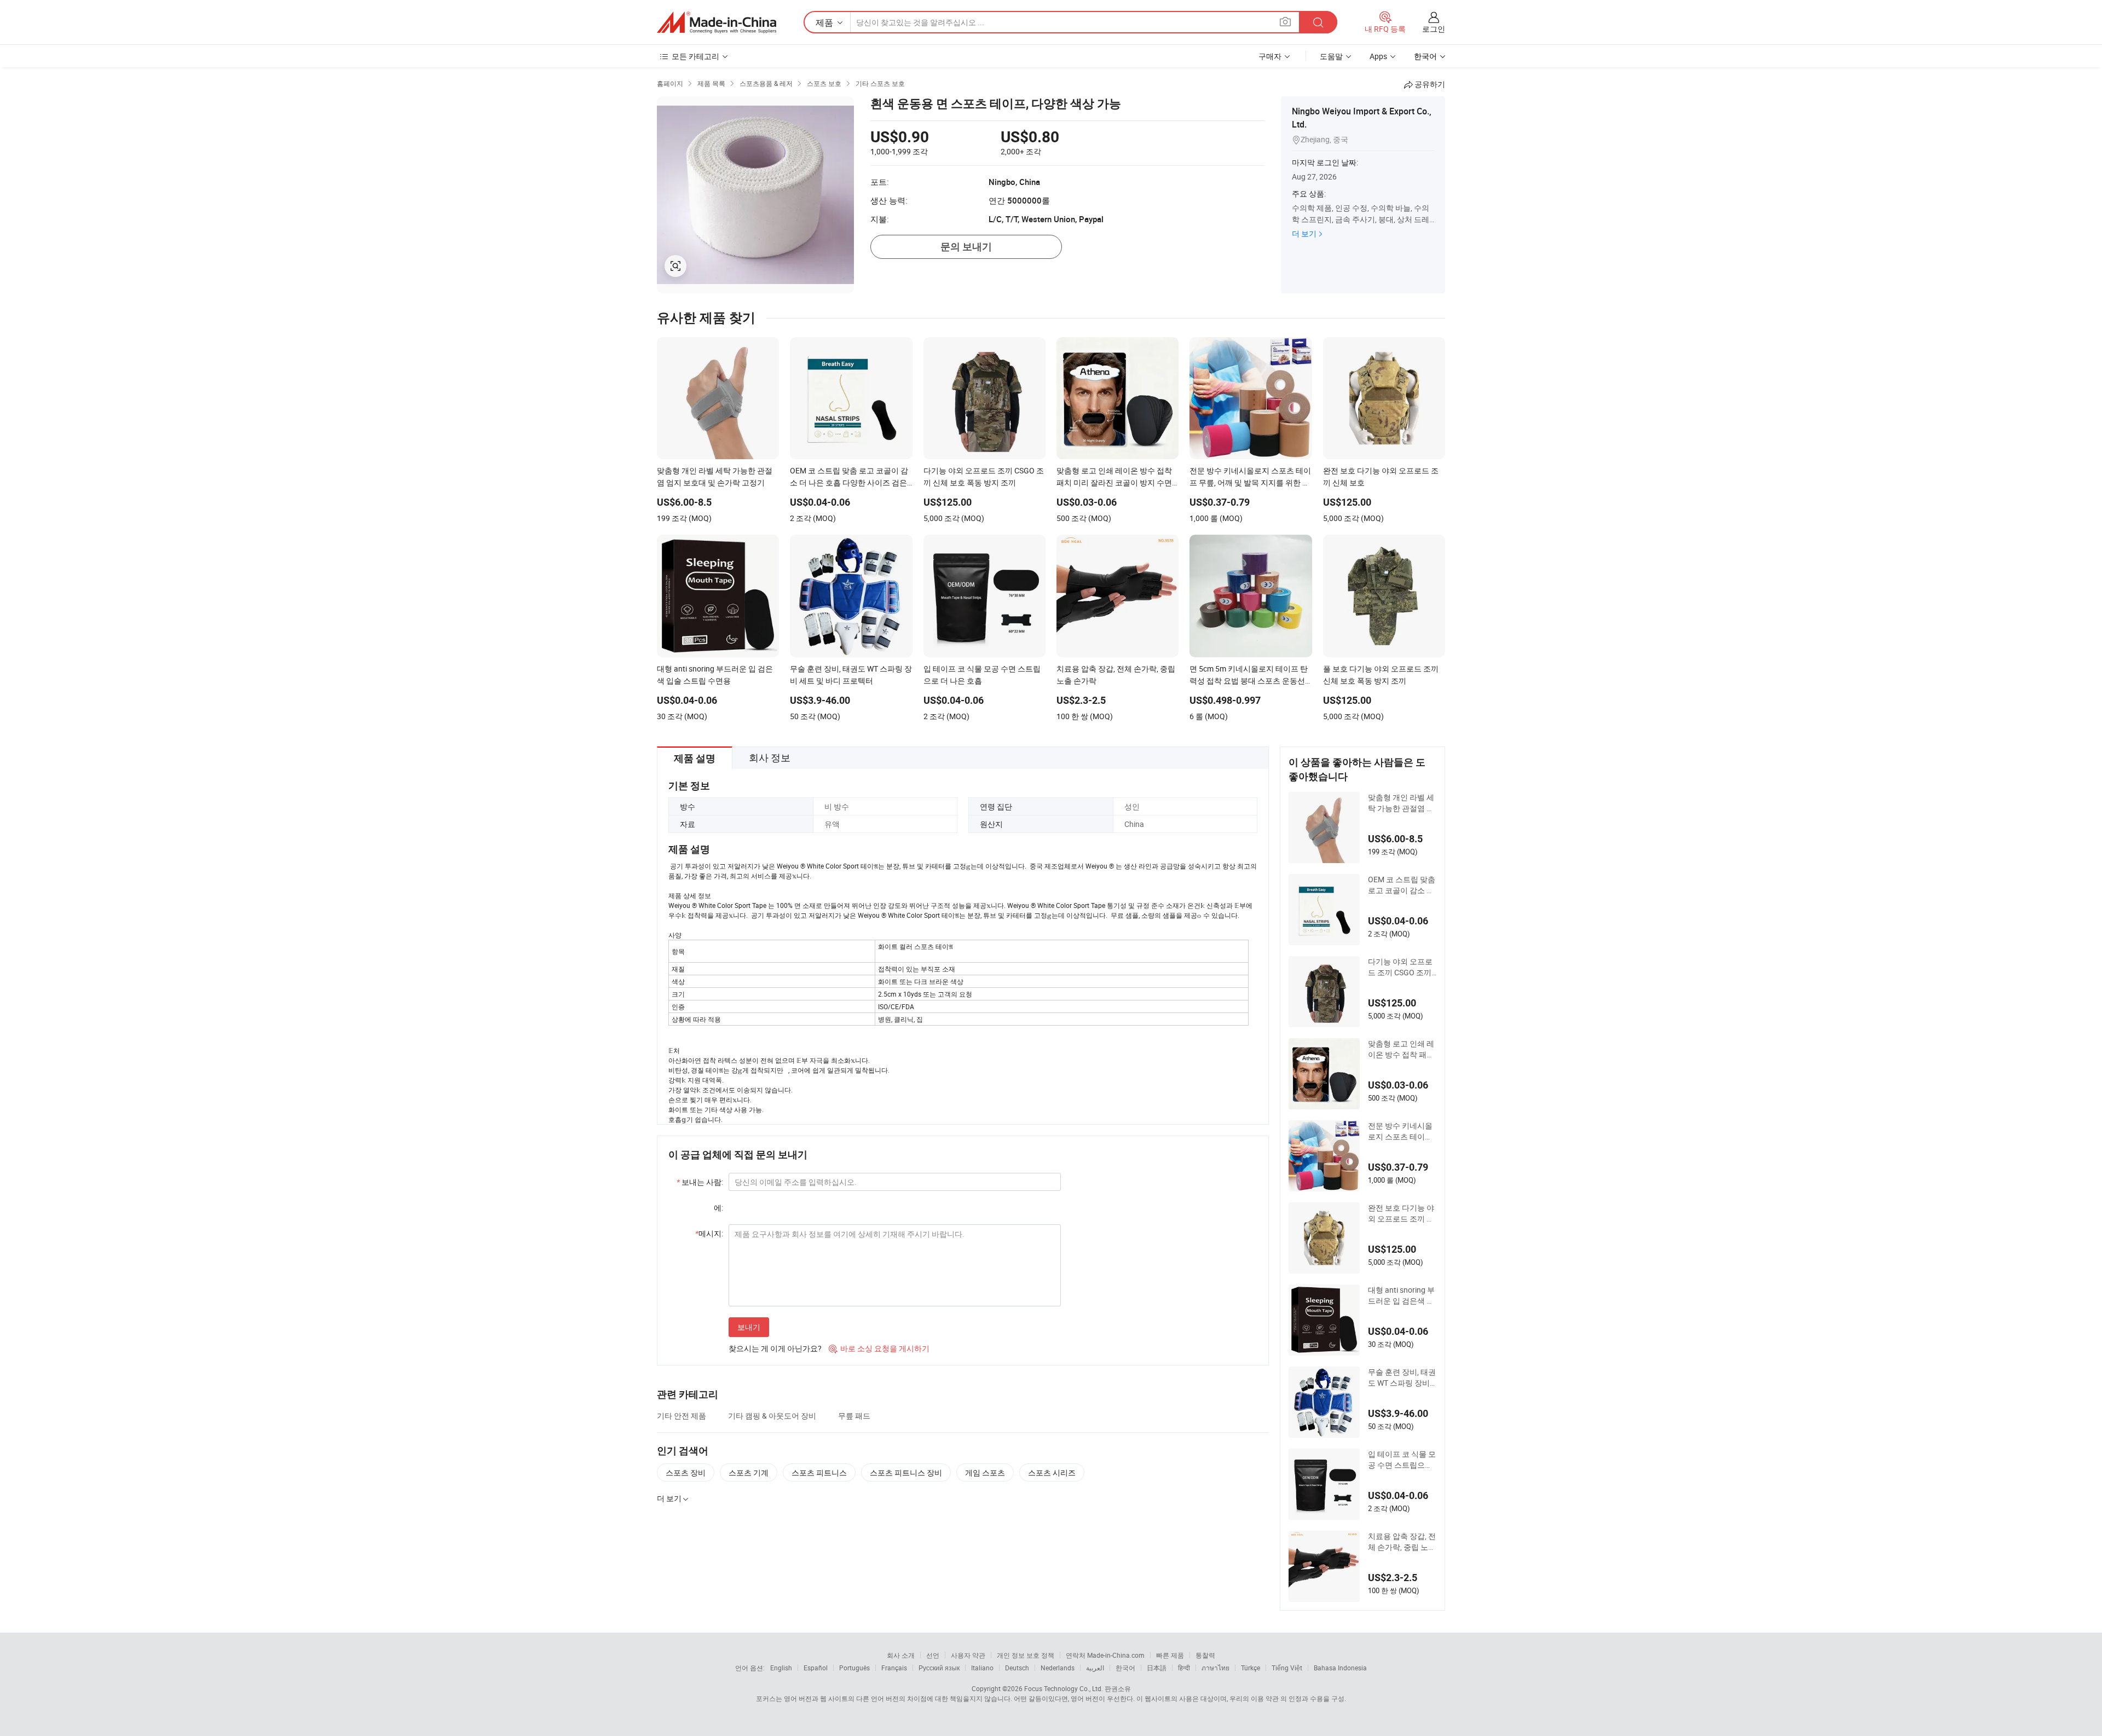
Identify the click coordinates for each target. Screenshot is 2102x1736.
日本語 (1157, 1668)
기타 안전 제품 (682, 1416)
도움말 (1331, 56)
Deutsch (1017, 1668)
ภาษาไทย (1215, 1668)
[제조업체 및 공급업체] (717, 22)
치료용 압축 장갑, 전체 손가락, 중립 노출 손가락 (1402, 1542)
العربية (1095, 1668)
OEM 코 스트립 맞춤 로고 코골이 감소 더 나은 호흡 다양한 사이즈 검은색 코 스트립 (1402, 885)
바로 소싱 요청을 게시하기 (879, 1348)
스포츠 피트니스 (819, 1472)
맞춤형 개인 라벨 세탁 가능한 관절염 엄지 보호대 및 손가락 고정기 (1401, 803)
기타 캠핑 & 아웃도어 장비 (772, 1416)
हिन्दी (1184, 1668)
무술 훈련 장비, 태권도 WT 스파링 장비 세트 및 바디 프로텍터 (1402, 1378)
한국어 (1125, 1668)
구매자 (1270, 56)
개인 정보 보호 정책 (1026, 1655)
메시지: (709, 1233)
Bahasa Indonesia (1340, 1668)
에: (718, 1208)
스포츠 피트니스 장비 (906, 1472)
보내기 (749, 1327)
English (781, 1668)
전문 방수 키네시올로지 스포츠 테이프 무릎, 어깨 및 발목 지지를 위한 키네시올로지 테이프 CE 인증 (1402, 1131)
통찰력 (1205, 1655)
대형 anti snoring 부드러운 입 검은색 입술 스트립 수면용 (1401, 1295)
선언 (933, 1655)
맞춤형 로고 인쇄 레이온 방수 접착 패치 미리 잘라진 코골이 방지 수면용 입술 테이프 (1401, 1049)
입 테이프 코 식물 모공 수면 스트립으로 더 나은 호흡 (1402, 1460)
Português (854, 1668)
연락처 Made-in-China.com (1105, 1655)
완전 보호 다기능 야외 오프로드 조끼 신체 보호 (1401, 1213)
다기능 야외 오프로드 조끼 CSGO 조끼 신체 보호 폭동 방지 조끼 (1401, 967)
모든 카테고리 (695, 56)
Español (816, 1668)
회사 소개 (901, 1655)
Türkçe (1251, 1668)
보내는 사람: (700, 1182)
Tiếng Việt (1287, 1668)
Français (894, 1668)
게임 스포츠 (985, 1472)
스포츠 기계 (749, 1472)
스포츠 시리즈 (1052, 1472)
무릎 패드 (854, 1416)
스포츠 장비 (686, 1472)
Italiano (982, 1668)
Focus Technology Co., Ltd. (1064, 1688)
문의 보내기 (966, 247)
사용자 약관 (968, 1655)
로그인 (1434, 29)
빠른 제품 (1170, 1655)
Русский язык (939, 1668)
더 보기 (1304, 233)
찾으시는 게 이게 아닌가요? (775, 1348)
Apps (1378, 56)
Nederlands (1058, 1668)
